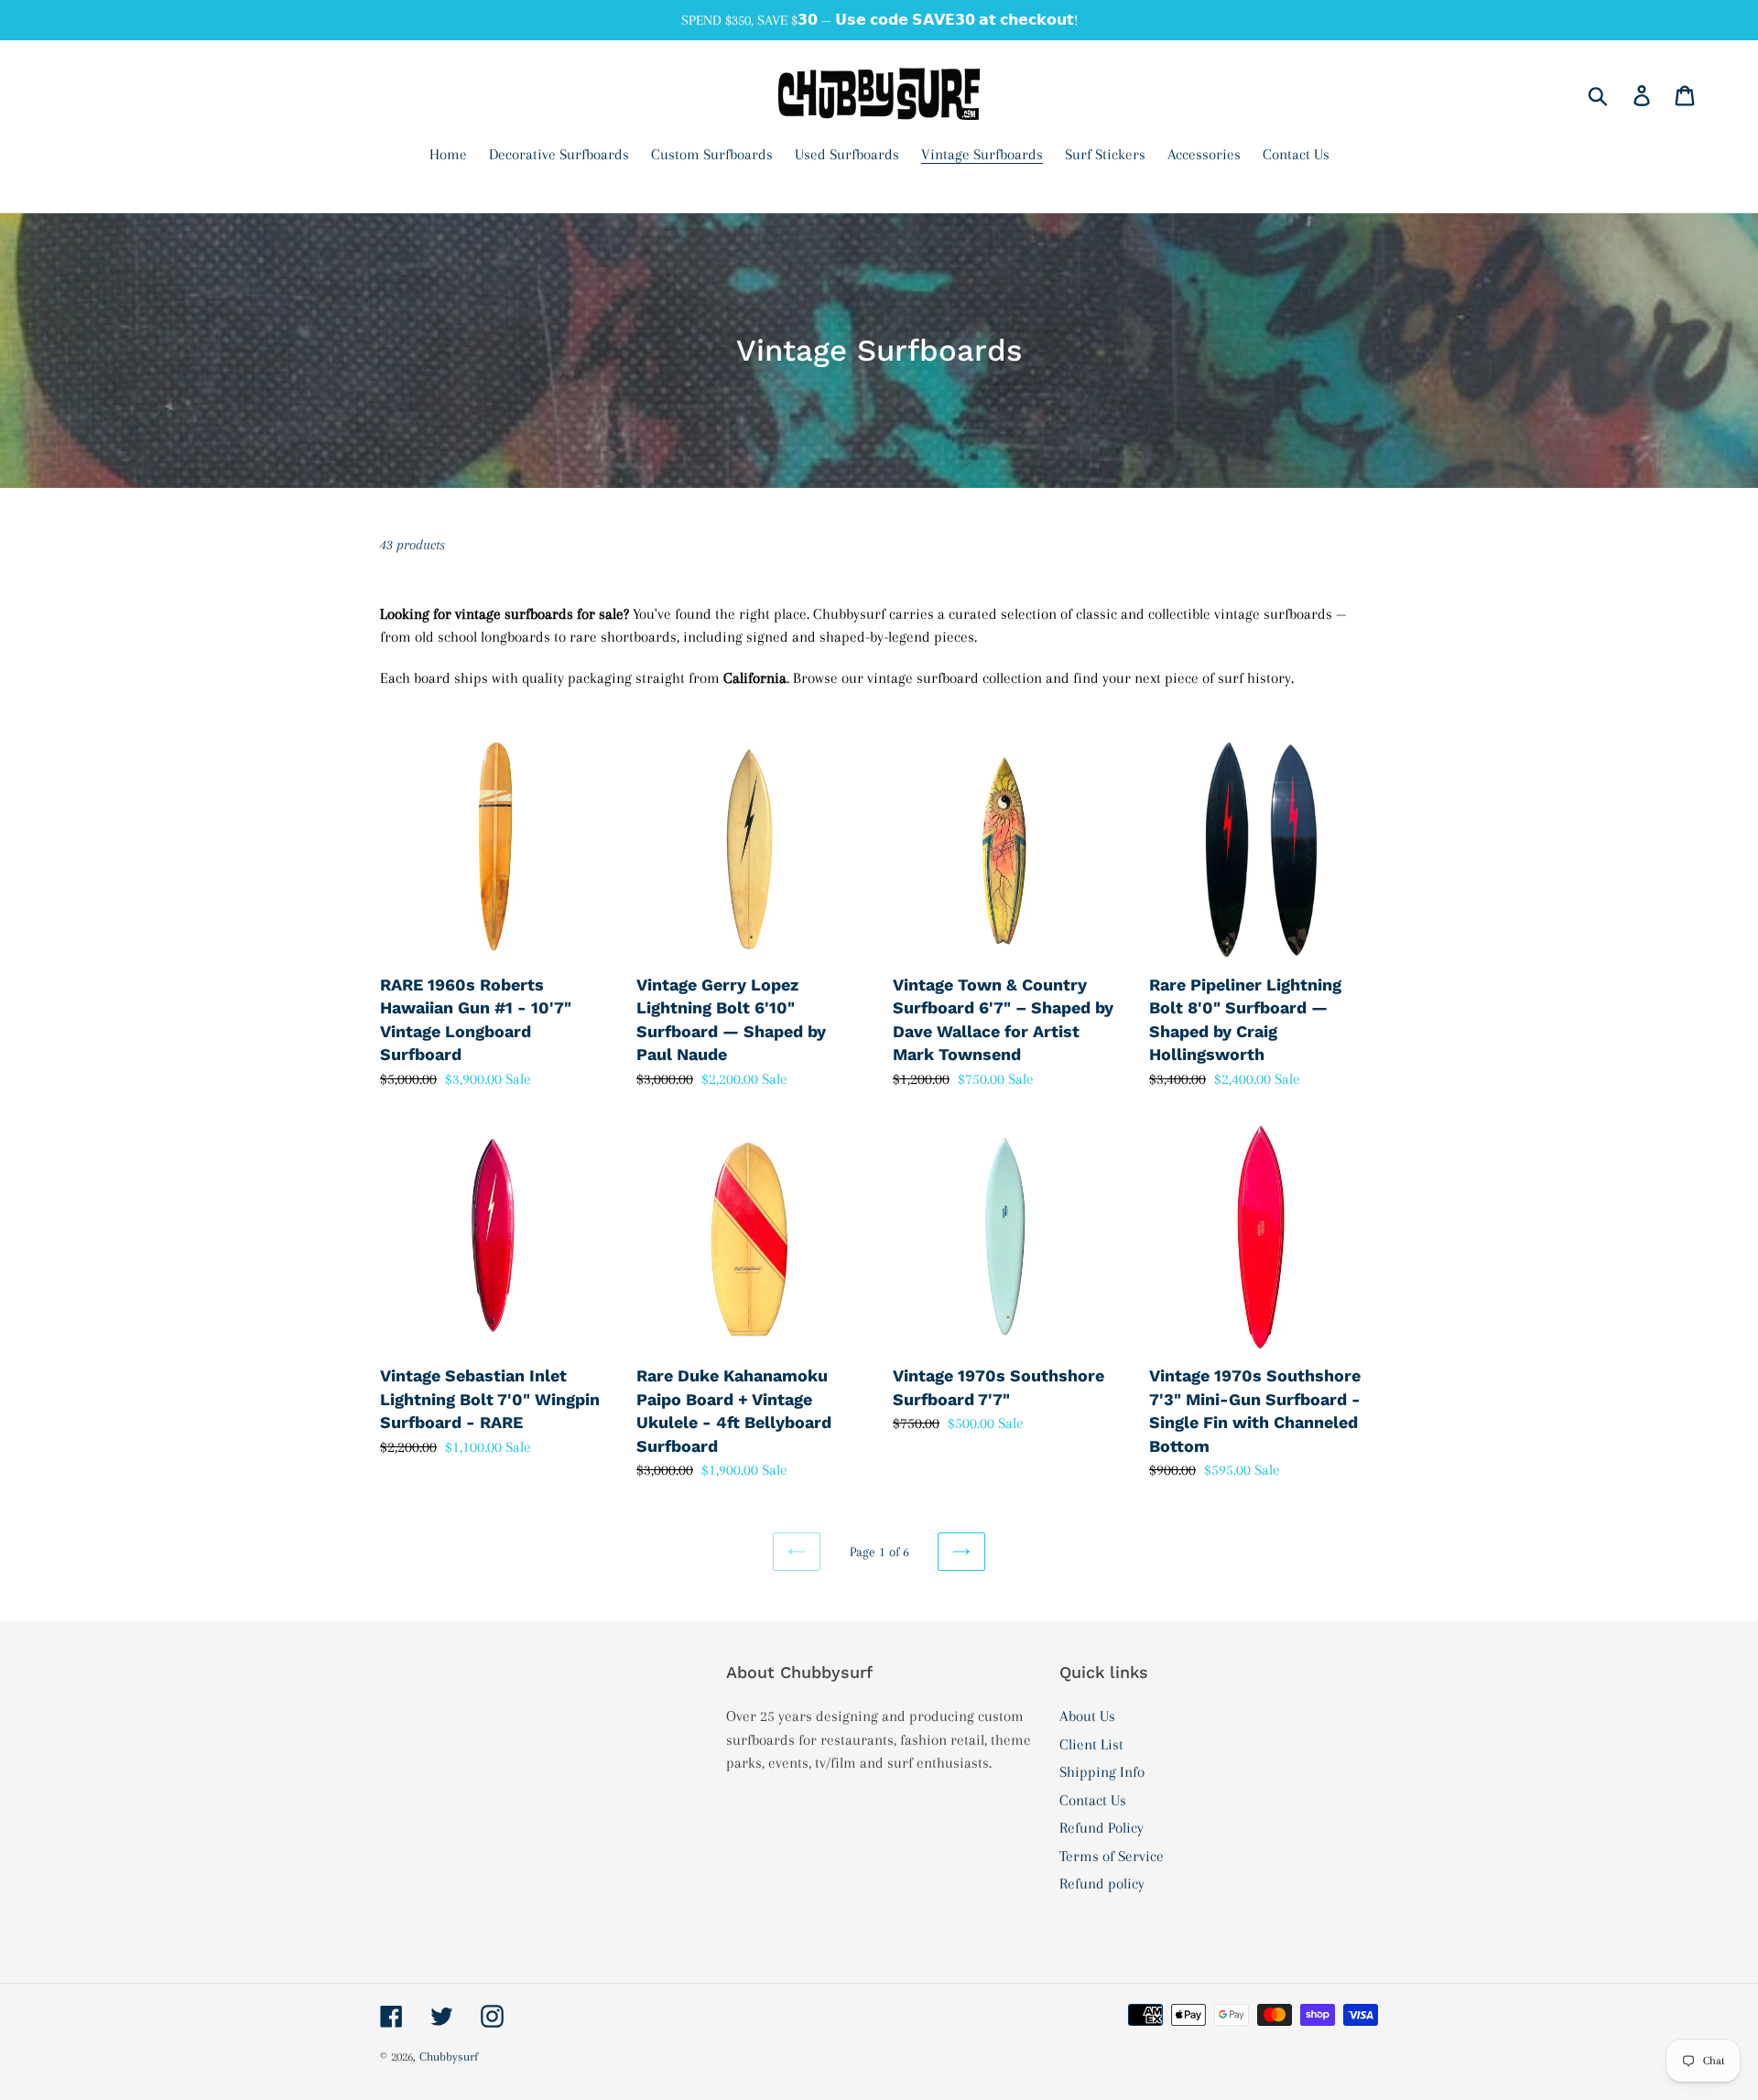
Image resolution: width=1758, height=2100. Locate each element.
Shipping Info (1102, 1772)
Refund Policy (1101, 1828)
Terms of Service (1112, 1856)
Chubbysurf (449, 2057)
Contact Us (1093, 1800)
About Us (1087, 1716)
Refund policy (1102, 1884)
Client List (1091, 1744)
